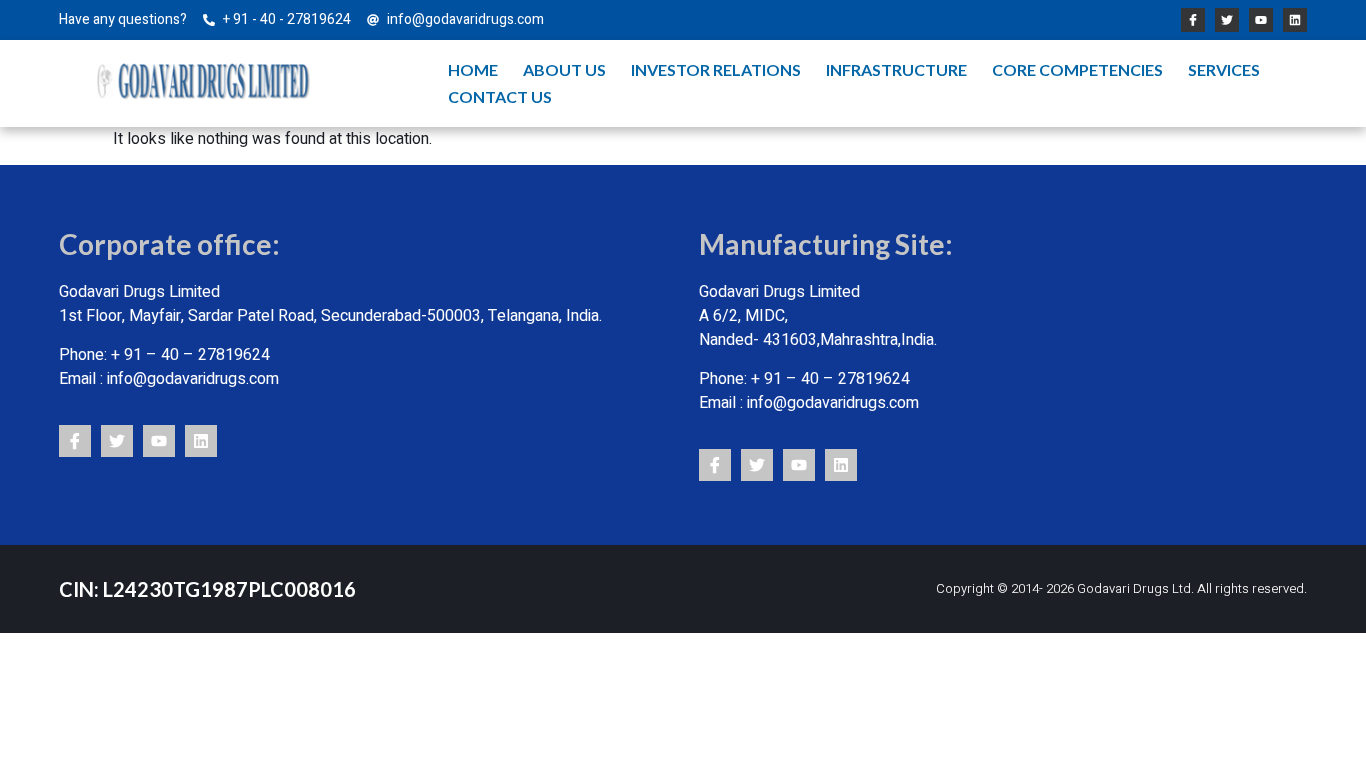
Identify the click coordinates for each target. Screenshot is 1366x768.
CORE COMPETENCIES (1077, 69)
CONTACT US (500, 96)
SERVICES (1224, 69)
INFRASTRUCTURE (896, 69)
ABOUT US (564, 69)
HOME (473, 69)
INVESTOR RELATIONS (716, 69)
